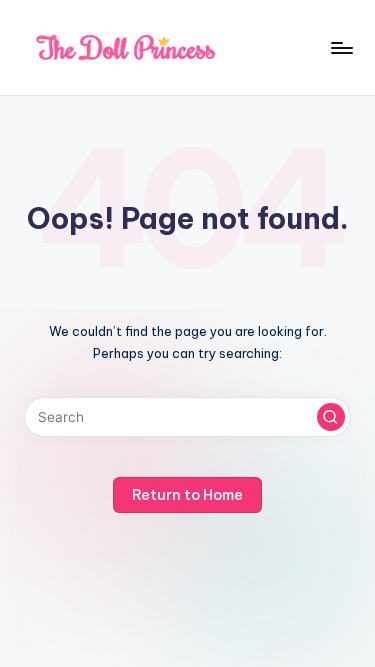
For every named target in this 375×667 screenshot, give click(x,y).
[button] (331, 417)
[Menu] (341, 47)
